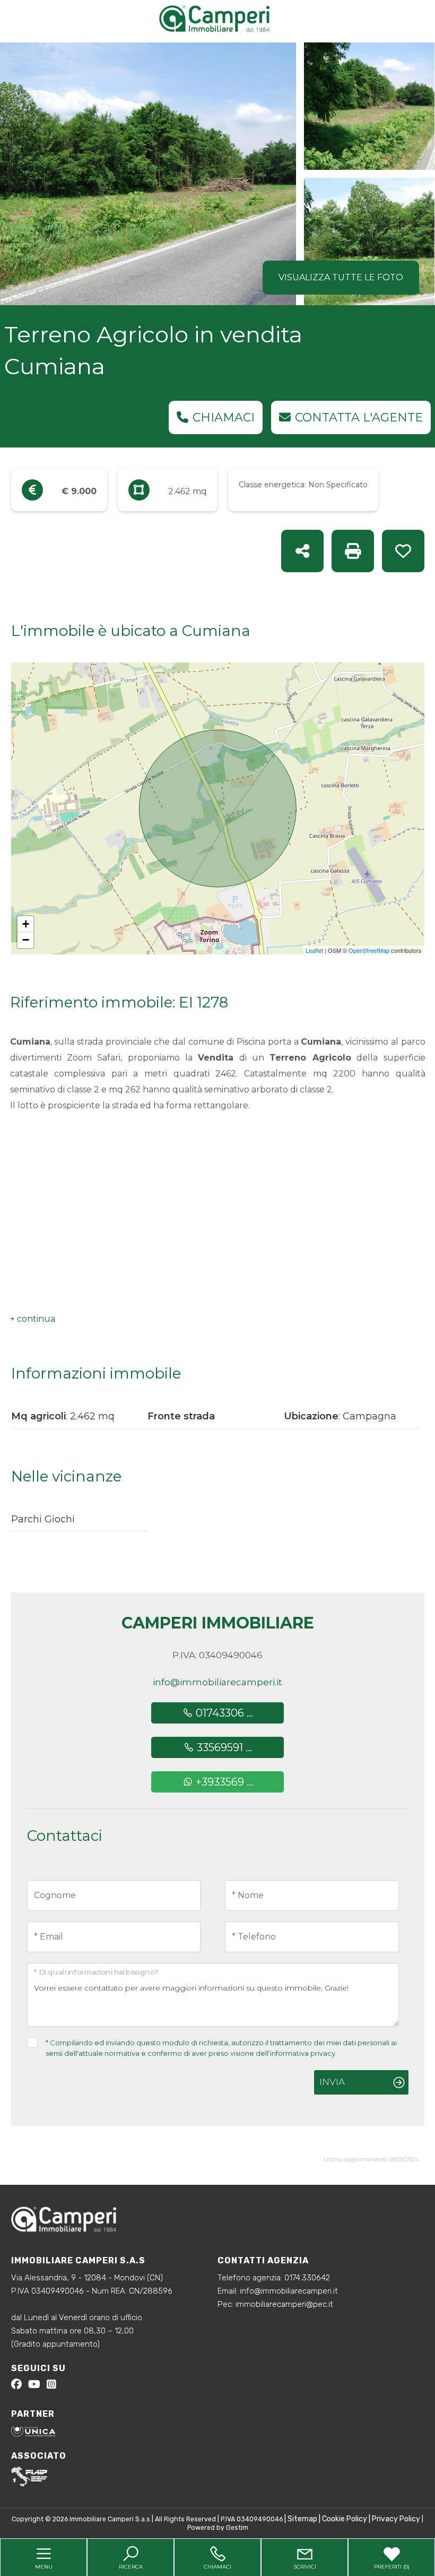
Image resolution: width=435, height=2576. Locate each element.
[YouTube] (34, 2386)
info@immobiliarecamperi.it (217, 1682)
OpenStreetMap (369, 950)
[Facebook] (16, 2386)
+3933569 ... (223, 1782)
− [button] (26, 940)
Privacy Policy (396, 2519)
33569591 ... (223, 1747)
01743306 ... (223, 1713)
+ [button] (26, 924)
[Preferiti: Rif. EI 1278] (403, 551)
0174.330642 (307, 2278)
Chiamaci (224, 417)
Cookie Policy (345, 2519)
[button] (33, 1319)
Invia (332, 2082)
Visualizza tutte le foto (341, 277)
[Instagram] (51, 2386)
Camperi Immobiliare (218, 1623)
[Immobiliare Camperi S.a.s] (220, 18)
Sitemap (302, 2519)
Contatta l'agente (359, 417)
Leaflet (314, 950)
